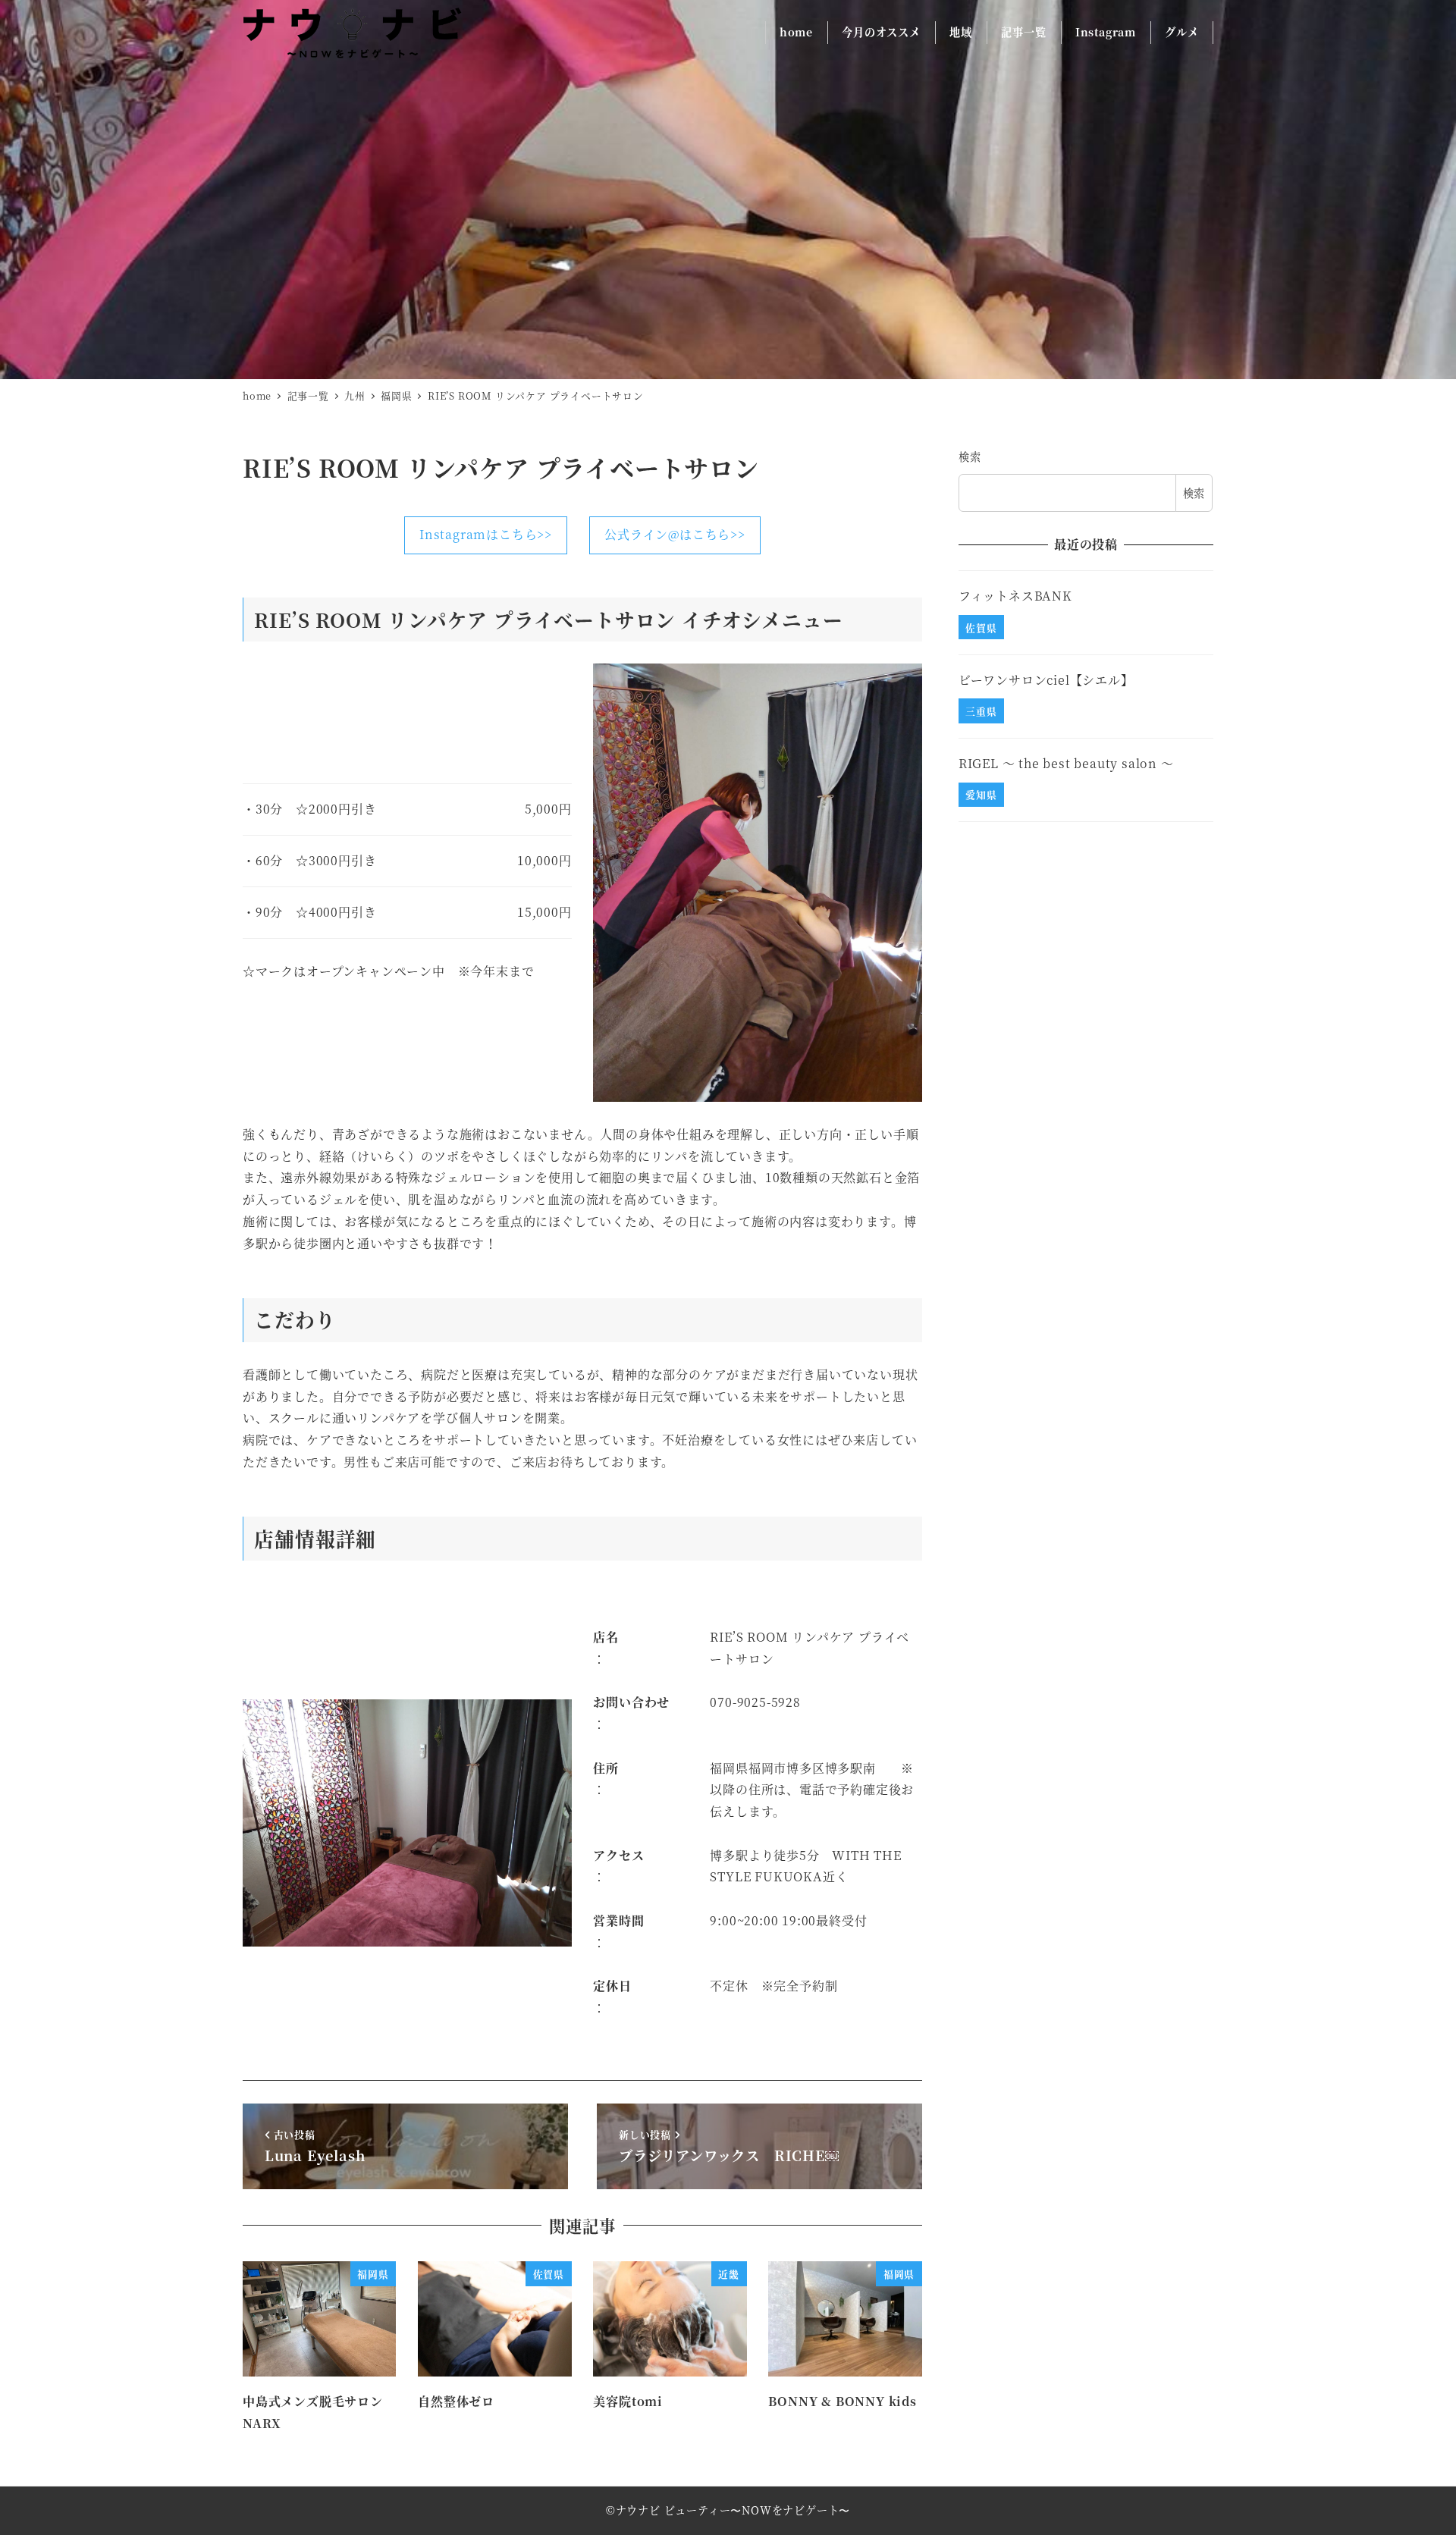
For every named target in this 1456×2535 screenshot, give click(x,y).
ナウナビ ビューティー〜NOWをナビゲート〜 (733, 2510)
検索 (970, 456)
